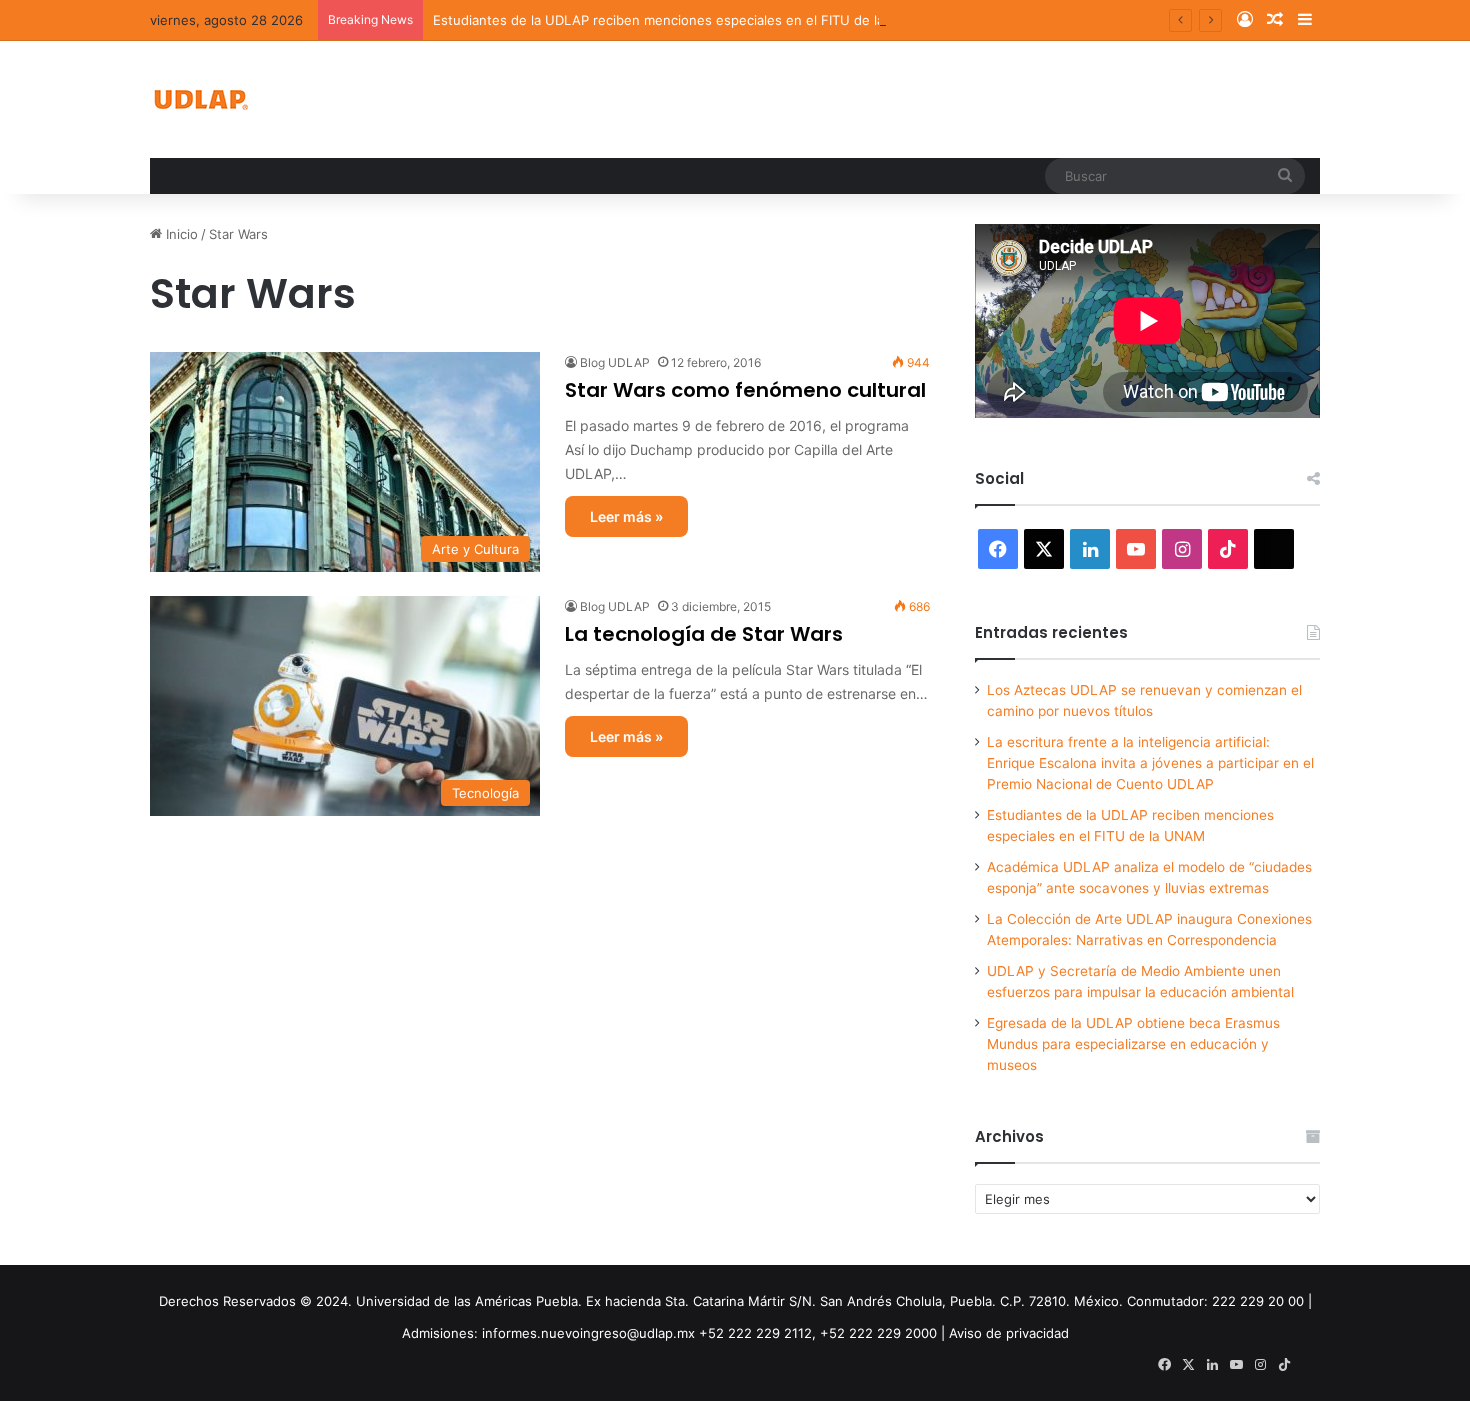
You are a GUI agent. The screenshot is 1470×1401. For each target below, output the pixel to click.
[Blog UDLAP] (200, 99)
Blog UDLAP (615, 362)
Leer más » (626, 516)
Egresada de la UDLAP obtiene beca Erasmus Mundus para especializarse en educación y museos (1133, 1044)
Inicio (180, 234)
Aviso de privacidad (1009, 1333)
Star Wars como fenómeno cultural (745, 390)
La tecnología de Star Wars (704, 634)
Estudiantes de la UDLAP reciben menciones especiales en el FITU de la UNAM (681, 20)
